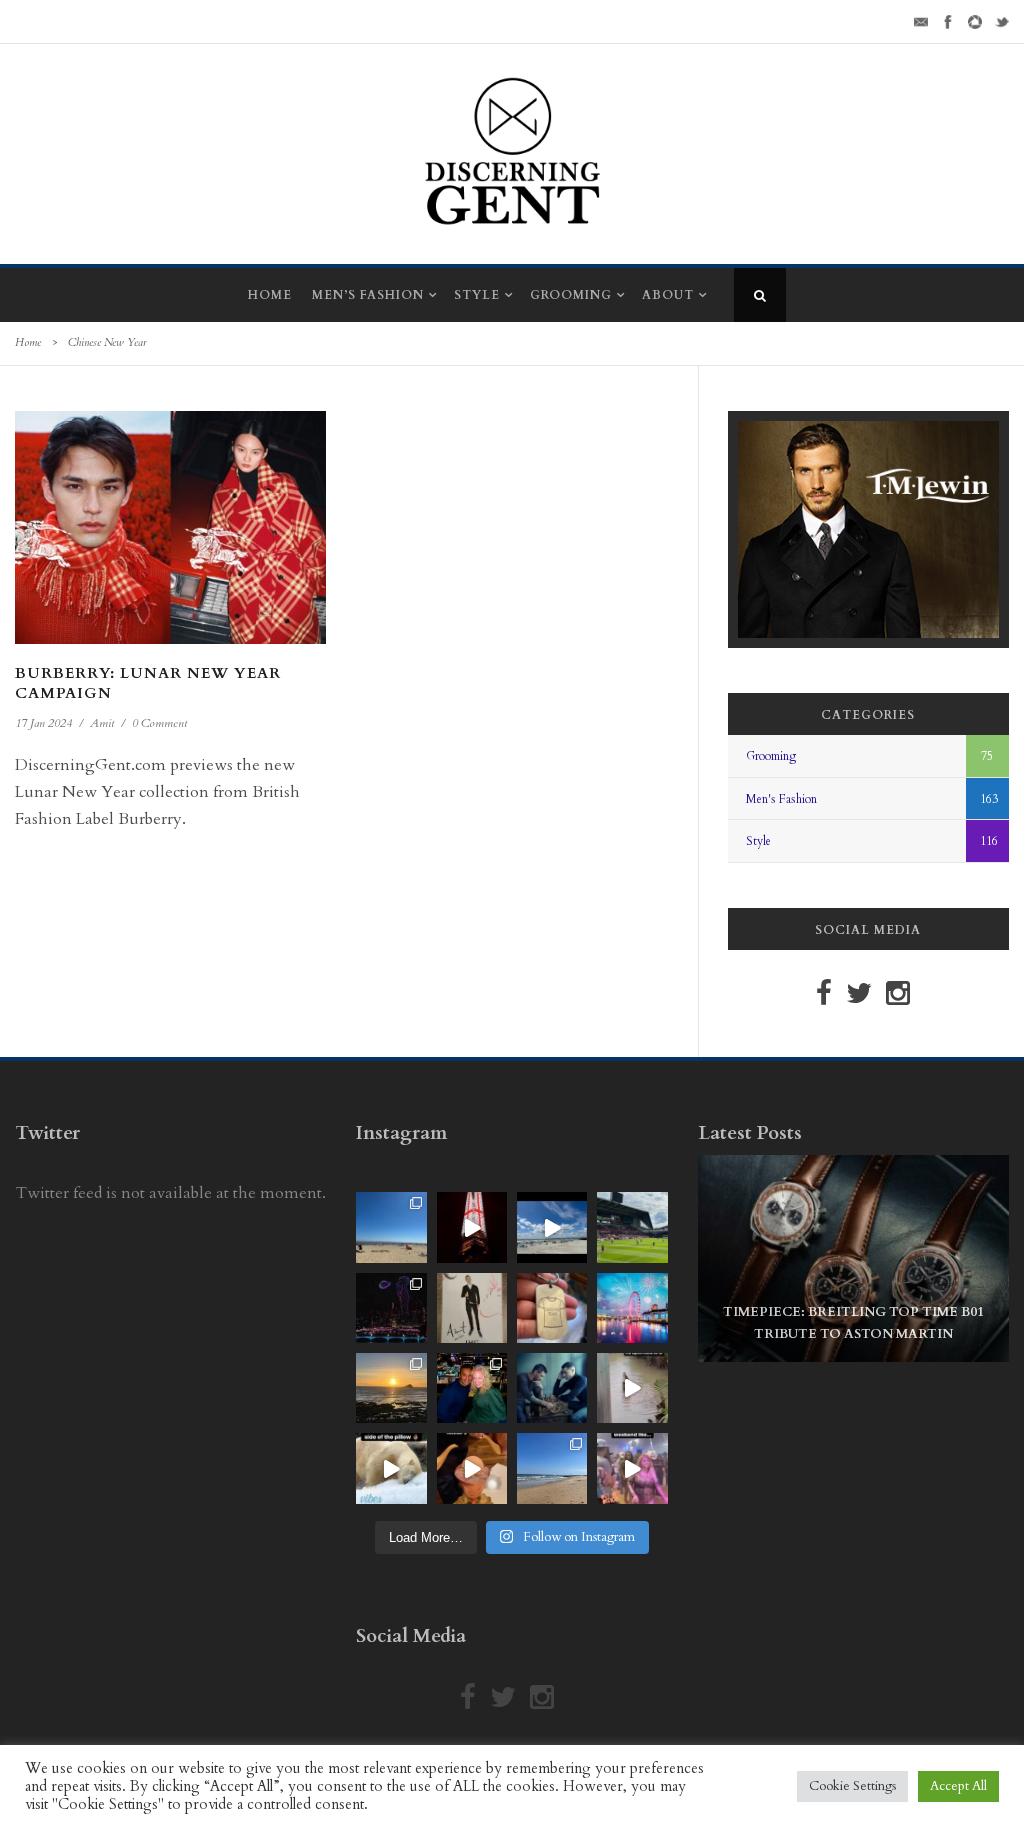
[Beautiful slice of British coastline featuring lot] (552, 1468)
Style (477, 295)
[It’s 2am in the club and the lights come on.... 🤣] (632, 1388)
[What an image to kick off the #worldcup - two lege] (552, 1388)
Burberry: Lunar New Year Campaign (148, 683)
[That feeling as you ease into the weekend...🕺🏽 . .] (632, 1468)
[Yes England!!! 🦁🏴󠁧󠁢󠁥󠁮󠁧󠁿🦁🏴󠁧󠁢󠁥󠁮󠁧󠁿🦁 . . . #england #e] (472, 1227)
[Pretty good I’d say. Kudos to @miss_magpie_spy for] (472, 1308)
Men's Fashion (781, 799)
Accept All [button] (958, 1786)
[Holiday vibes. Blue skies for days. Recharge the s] (391, 1227)
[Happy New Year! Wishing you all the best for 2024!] (391, 1308)
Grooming (571, 295)
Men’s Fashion (368, 295)
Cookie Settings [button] (852, 1786)
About (668, 295)
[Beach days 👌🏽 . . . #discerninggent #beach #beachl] (552, 1227)
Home (270, 295)
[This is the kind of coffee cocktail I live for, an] (472, 1468)
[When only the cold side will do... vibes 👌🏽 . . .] (391, 1468)
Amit (102, 723)
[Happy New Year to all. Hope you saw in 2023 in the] (632, 1308)
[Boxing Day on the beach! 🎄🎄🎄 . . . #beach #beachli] (391, 1388)
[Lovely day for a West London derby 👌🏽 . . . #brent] (632, 1227)
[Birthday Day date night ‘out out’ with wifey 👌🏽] (472, 1388)
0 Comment (159, 723)
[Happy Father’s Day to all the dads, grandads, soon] (552, 1308)
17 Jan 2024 (43, 723)
